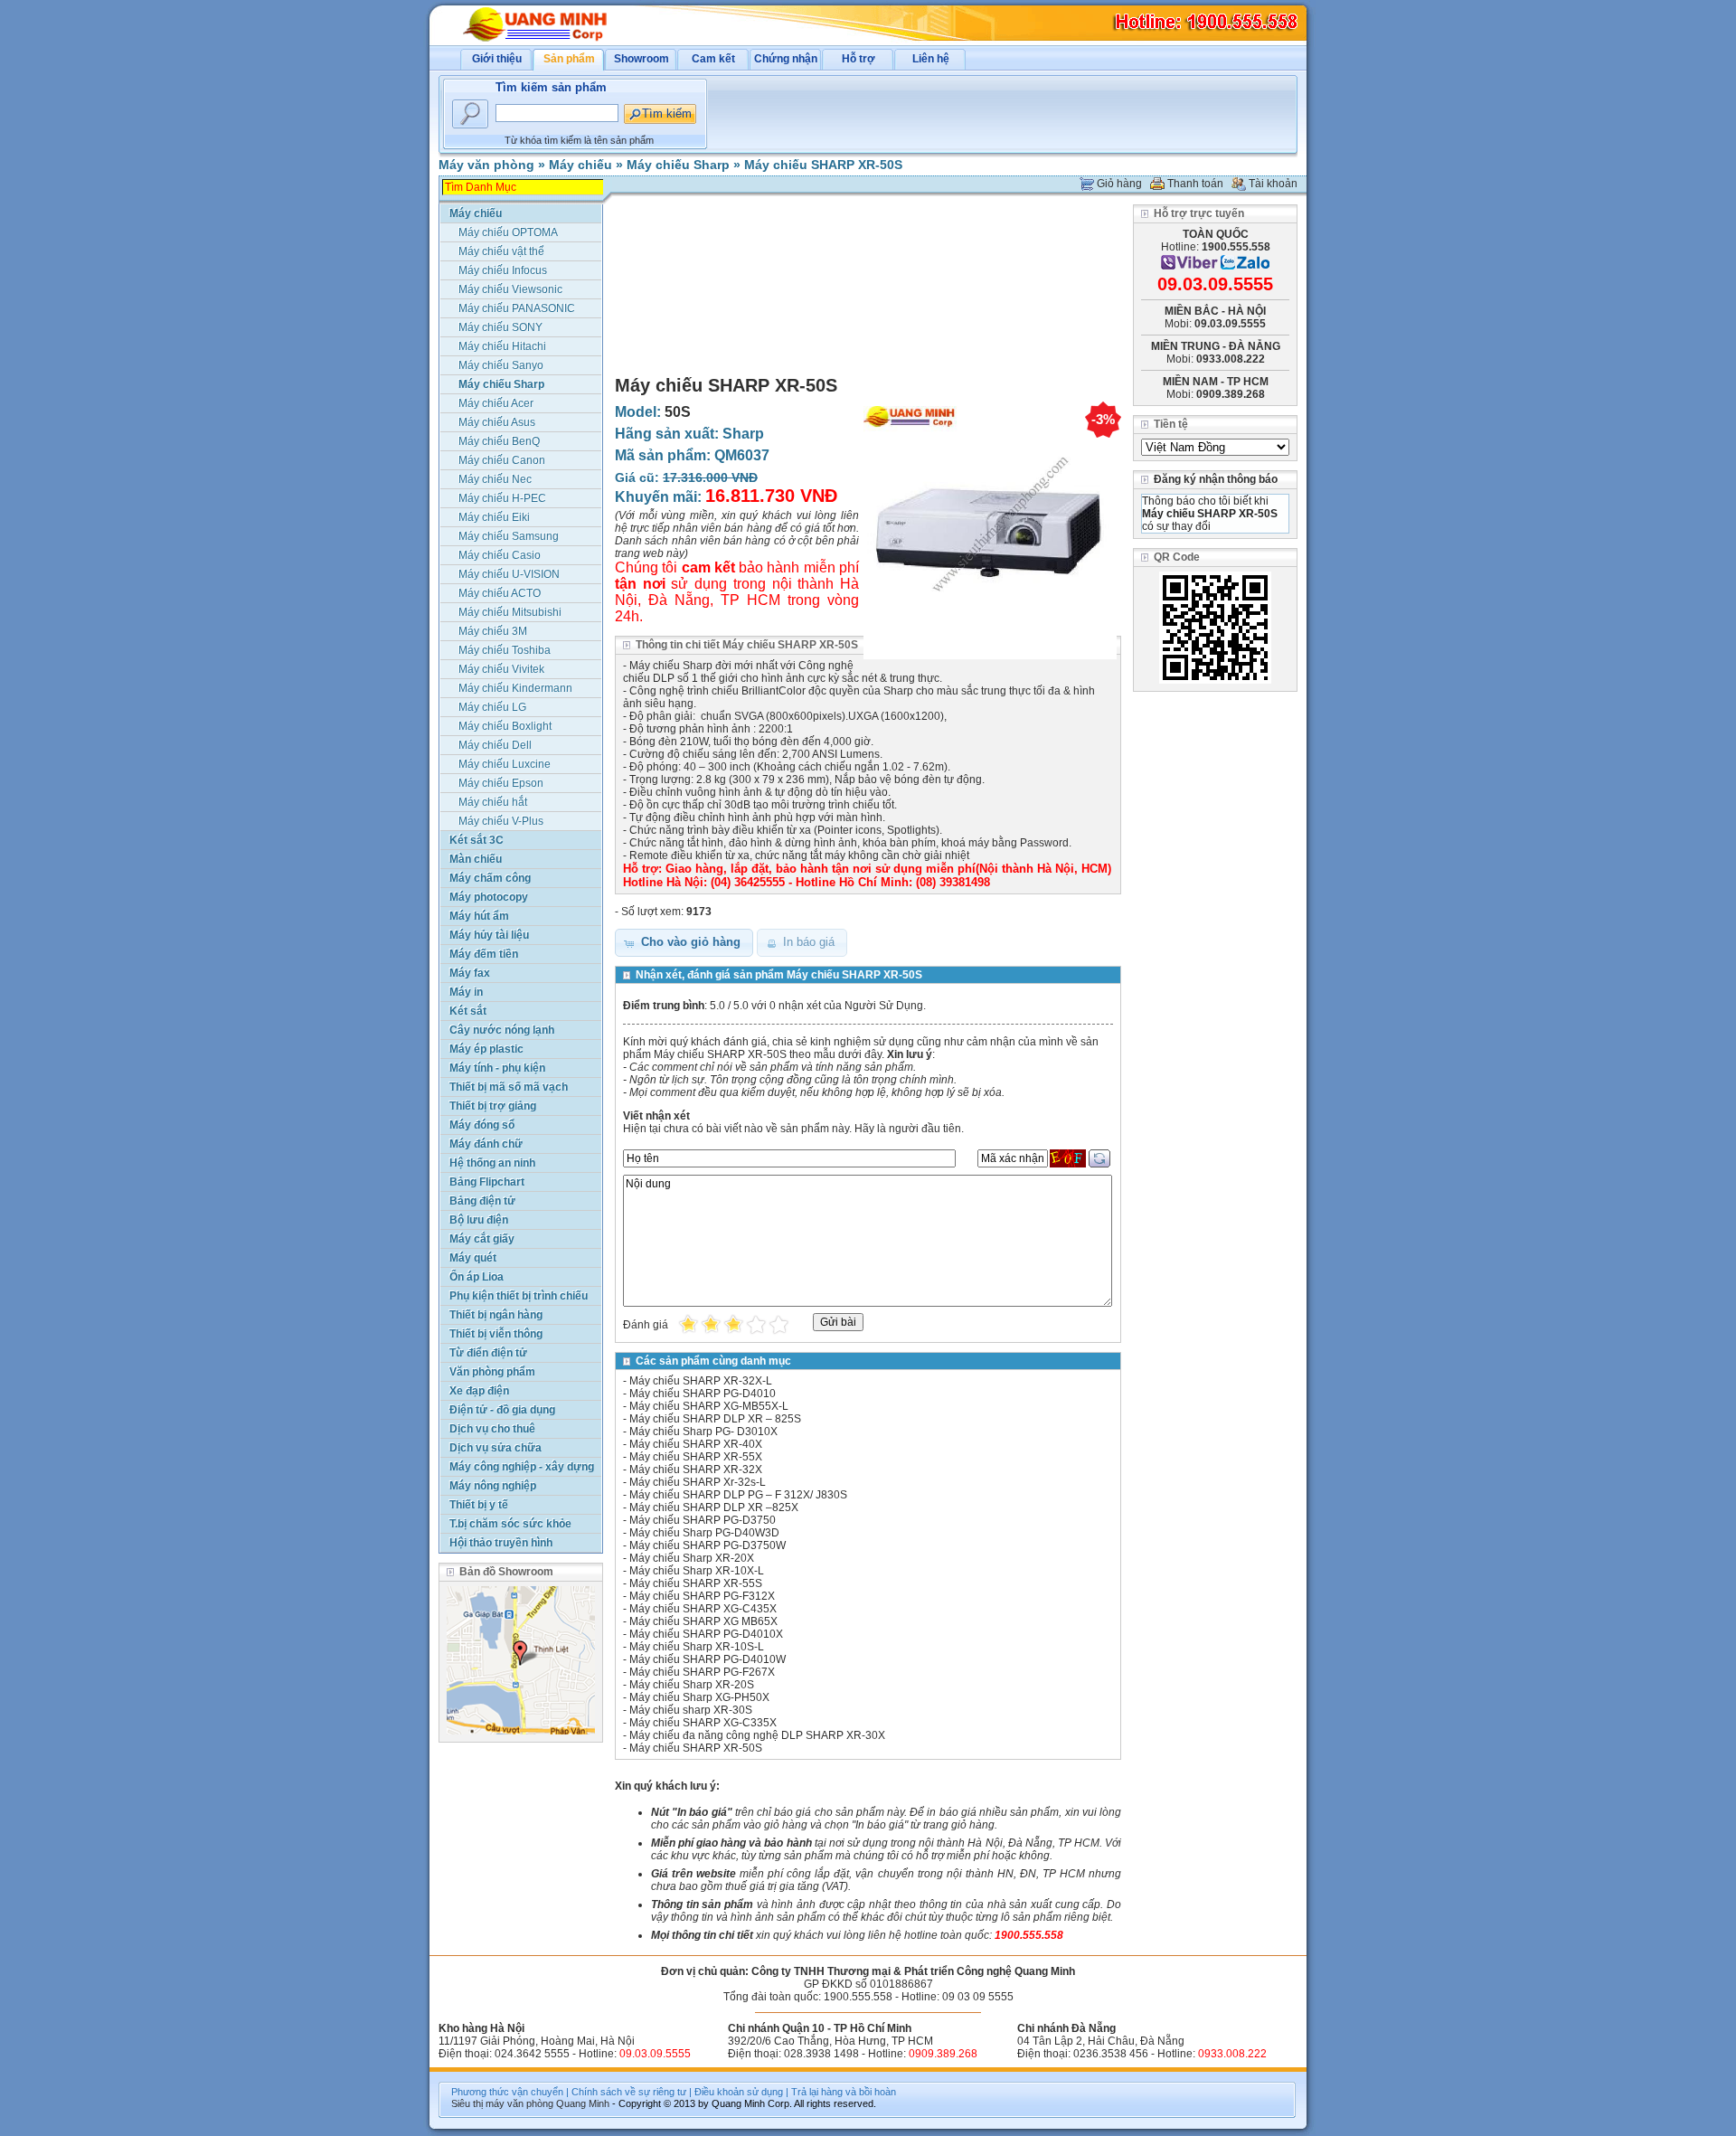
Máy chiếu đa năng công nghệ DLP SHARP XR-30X (757, 1735)
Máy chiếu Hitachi (502, 346)
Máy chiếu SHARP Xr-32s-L (698, 1482)
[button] (684, 943)
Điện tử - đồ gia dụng (502, 1410)
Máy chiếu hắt (493, 802)
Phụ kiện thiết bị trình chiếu (519, 1296)
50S (678, 412)
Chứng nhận (786, 59)
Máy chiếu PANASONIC (517, 308)
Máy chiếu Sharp (678, 165)
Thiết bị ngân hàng (496, 1315)
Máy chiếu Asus (497, 422)
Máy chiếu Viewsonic (510, 289)
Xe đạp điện (479, 1391)
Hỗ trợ (859, 59)
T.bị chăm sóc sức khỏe (510, 1524)
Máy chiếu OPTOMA (508, 232)
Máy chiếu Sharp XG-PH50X (699, 1697)
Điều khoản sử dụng (739, 2092)
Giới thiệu (497, 59)
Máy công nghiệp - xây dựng (522, 1467)
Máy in (466, 992)
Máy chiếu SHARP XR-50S (823, 165)
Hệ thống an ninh (492, 1163)
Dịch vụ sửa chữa (495, 1448)
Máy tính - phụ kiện (497, 1068)
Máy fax (470, 973)
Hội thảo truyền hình (501, 1543)
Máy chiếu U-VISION (509, 574)
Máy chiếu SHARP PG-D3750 (703, 1520)
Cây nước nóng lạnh (502, 1030)
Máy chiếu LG (492, 707)
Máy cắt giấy (482, 1239)
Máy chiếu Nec (495, 479)
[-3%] (990, 660)
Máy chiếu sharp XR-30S (691, 1710)
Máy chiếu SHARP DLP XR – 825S (715, 1419)
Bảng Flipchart (487, 1182)
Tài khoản (1273, 184)
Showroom (642, 59)
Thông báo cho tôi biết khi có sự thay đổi (1210, 514)
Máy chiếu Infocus (503, 270)
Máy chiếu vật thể (501, 251)
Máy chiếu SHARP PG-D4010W (708, 1659)
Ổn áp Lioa (476, 1277)
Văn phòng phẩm (492, 1372)
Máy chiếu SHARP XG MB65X (703, 1621)
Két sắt (468, 1011)
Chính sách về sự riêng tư (629, 2092)
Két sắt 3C (476, 840)
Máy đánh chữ (486, 1144)
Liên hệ (931, 59)
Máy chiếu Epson (501, 783)
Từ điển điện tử (488, 1353)
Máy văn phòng (486, 165)
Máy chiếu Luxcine (505, 764)
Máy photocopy (489, 897)
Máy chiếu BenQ (499, 441)
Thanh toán (1195, 184)
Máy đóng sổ (482, 1125)
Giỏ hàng (1119, 184)
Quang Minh (583, 2103)
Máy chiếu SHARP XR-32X (696, 1470)
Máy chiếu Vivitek (501, 669)
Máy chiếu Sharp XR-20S (692, 1685)
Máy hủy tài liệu (489, 935)
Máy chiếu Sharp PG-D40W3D (704, 1533)
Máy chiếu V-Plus (501, 821)
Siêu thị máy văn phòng (502, 2103)
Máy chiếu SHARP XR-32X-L (701, 1381)
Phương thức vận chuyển (507, 2092)
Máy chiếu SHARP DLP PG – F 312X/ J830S (738, 1495)
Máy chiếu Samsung (509, 536)
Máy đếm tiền (484, 954)
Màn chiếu (476, 859)
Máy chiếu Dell (495, 745)
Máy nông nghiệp (493, 1486)
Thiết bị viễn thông (496, 1334)
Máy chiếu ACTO (500, 593)
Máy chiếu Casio (500, 555)
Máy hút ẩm (479, 916)
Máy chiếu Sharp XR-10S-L (697, 1647)
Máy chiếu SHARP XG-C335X (703, 1723)
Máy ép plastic (486, 1049)
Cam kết (713, 59)
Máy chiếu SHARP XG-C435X (703, 1609)
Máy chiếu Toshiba (505, 650)
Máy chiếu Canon (502, 460)
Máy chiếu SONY (500, 327)
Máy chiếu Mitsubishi (510, 612)
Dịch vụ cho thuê (492, 1429)
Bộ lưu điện (479, 1220)
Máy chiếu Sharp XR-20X (692, 1558)
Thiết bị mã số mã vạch (509, 1087)
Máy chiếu (580, 165)
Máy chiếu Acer (496, 403)
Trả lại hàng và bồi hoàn (844, 2092)
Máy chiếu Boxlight (505, 726)
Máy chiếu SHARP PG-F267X (702, 1672)
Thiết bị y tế (479, 1505)
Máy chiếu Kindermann (515, 688)
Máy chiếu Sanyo (501, 365)
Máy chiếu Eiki (494, 517)
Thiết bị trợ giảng (493, 1106)
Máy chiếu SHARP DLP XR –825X (714, 1507)
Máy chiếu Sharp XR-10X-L (697, 1571)
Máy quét (473, 1258)
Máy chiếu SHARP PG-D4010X (706, 1634)
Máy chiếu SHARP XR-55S (696, 1583)
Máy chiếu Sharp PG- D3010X (703, 1432)
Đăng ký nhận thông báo (1216, 479)
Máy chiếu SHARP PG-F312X (702, 1596)
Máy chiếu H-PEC (502, 498)
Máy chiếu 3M (493, 631)
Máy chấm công (490, 878)
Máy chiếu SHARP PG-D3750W (708, 1545)
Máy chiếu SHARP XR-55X (696, 1457)
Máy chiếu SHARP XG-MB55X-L (709, 1406)
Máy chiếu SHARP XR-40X (696, 1444)
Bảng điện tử (482, 1201)
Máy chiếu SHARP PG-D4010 (703, 1394)
